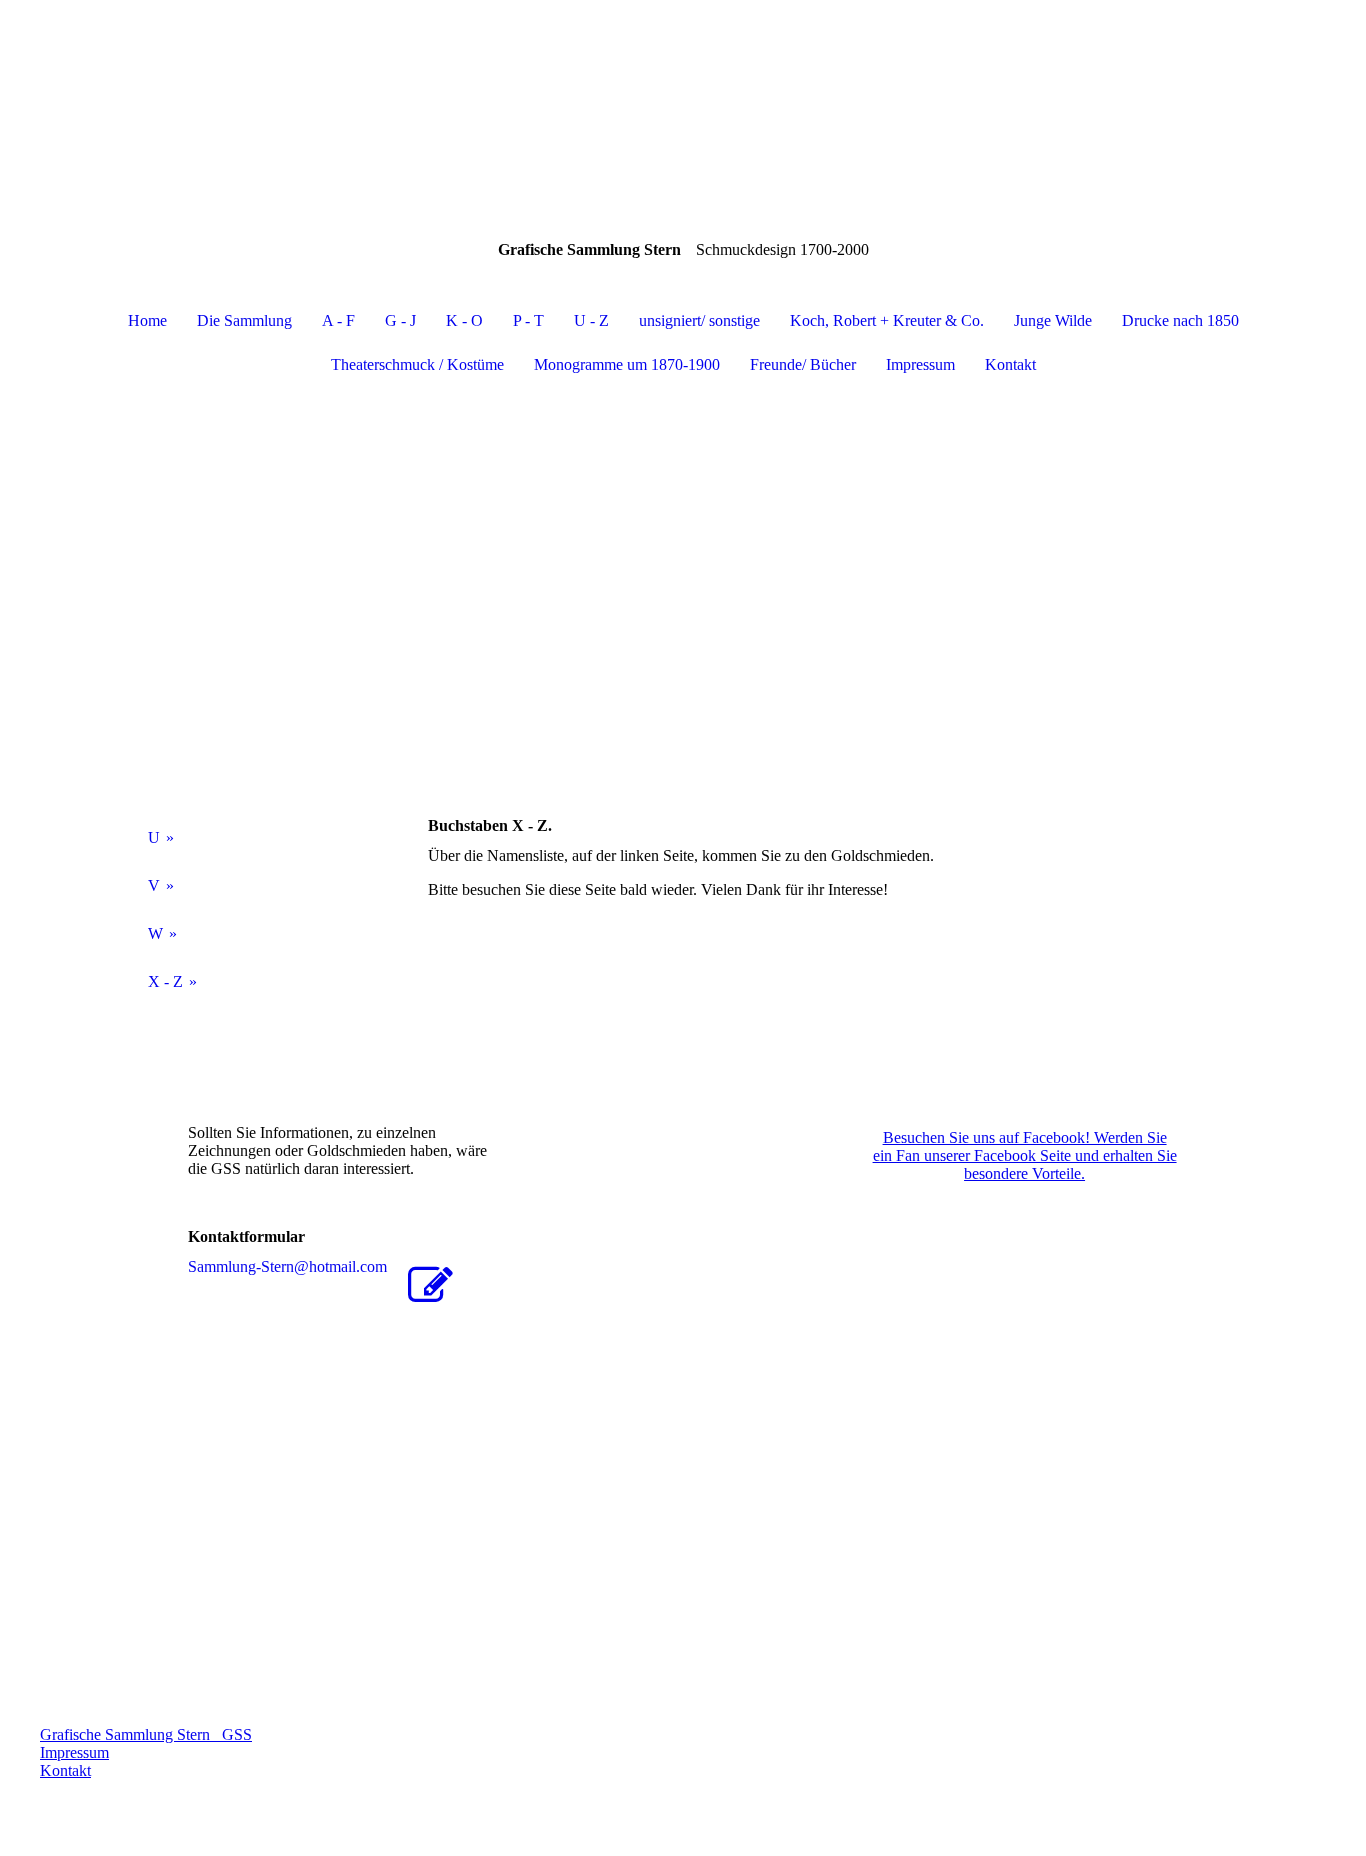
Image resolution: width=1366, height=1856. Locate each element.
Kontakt (1010, 364)
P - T (528, 320)
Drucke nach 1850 (1180, 320)
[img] (683, 100)
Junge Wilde (1053, 320)
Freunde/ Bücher (803, 364)
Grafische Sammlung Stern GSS (146, 1734)
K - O (464, 320)
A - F (338, 320)
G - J (400, 320)
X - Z (165, 981)
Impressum (920, 364)
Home (147, 320)
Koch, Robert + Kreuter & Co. (887, 320)
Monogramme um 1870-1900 (627, 364)
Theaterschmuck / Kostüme (417, 364)
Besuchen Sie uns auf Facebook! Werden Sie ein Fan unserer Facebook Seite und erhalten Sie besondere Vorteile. (1025, 1155)
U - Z (591, 320)
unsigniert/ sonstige (699, 320)
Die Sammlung (244, 320)
